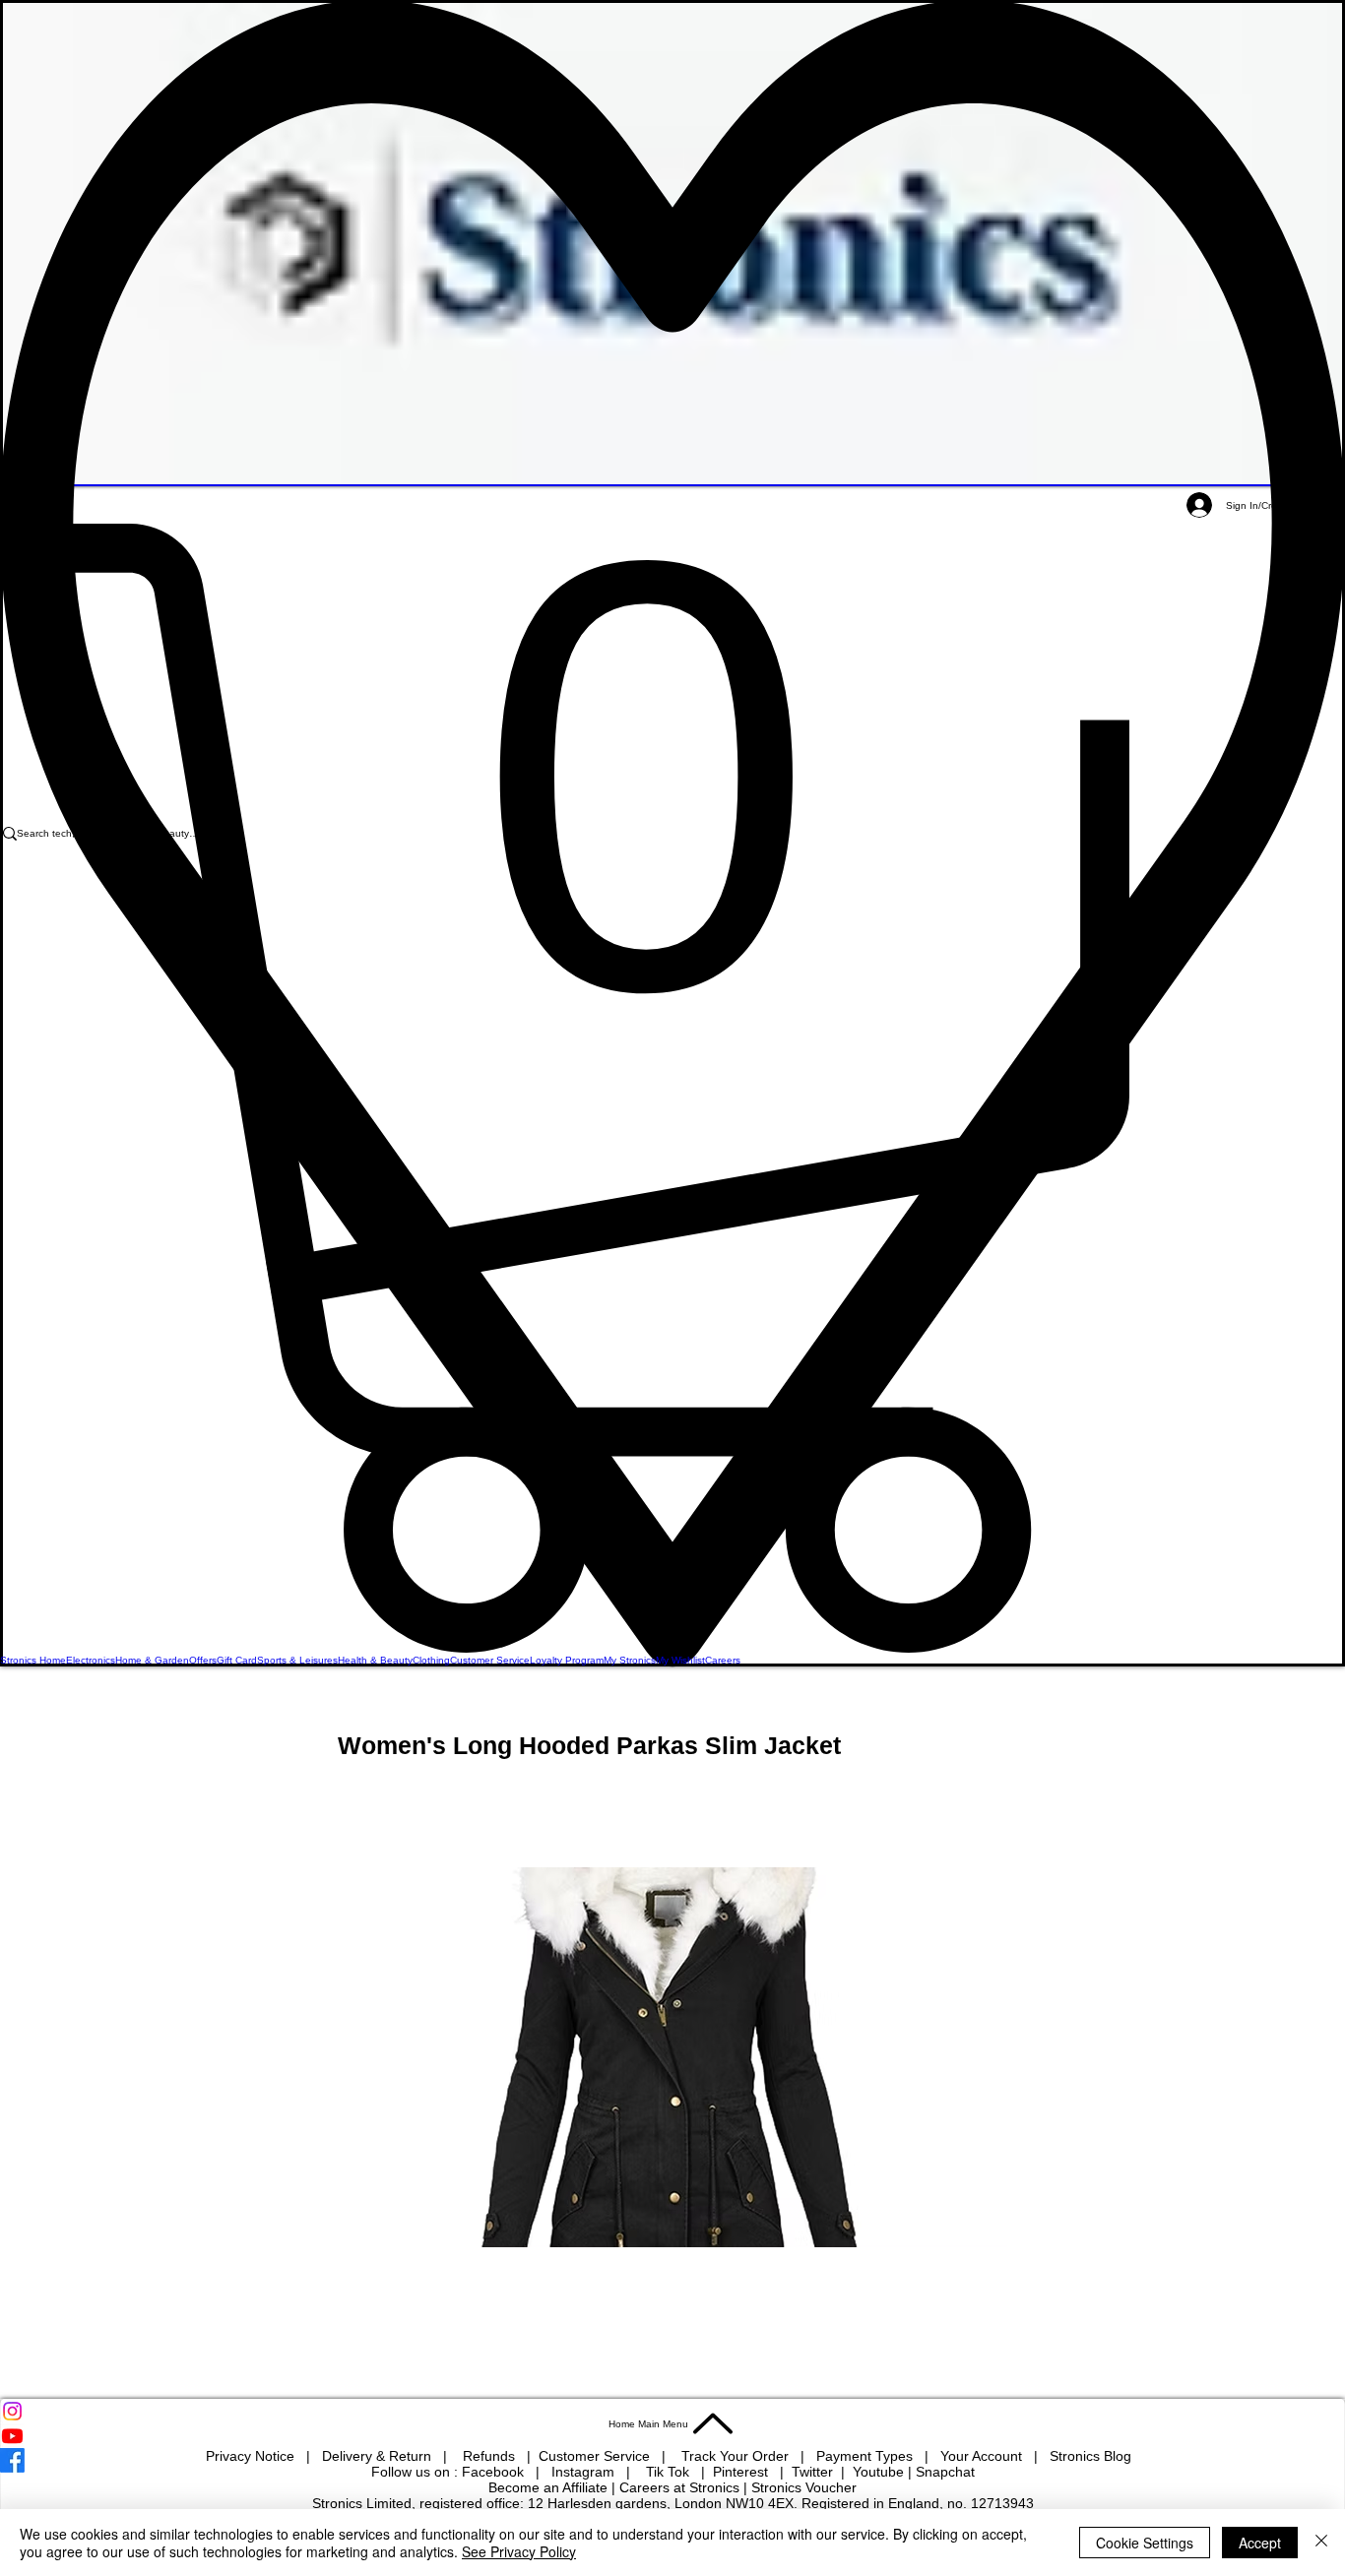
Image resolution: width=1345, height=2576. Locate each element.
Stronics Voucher (804, 2487)
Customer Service (596, 2456)
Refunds (491, 2456)
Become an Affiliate (548, 2487)
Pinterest (742, 2472)
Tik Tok (670, 2472)
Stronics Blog (1090, 2456)
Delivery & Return (379, 2456)
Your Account (987, 2456)
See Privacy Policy (519, 2551)
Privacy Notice (250, 2456)
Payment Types (866, 2456)
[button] (672, 1088)
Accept (1260, 2543)
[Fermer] (1321, 2543)
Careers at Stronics (679, 2487)
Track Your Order (735, 2456)
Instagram (585, 2472)
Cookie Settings (1145, 2543)
